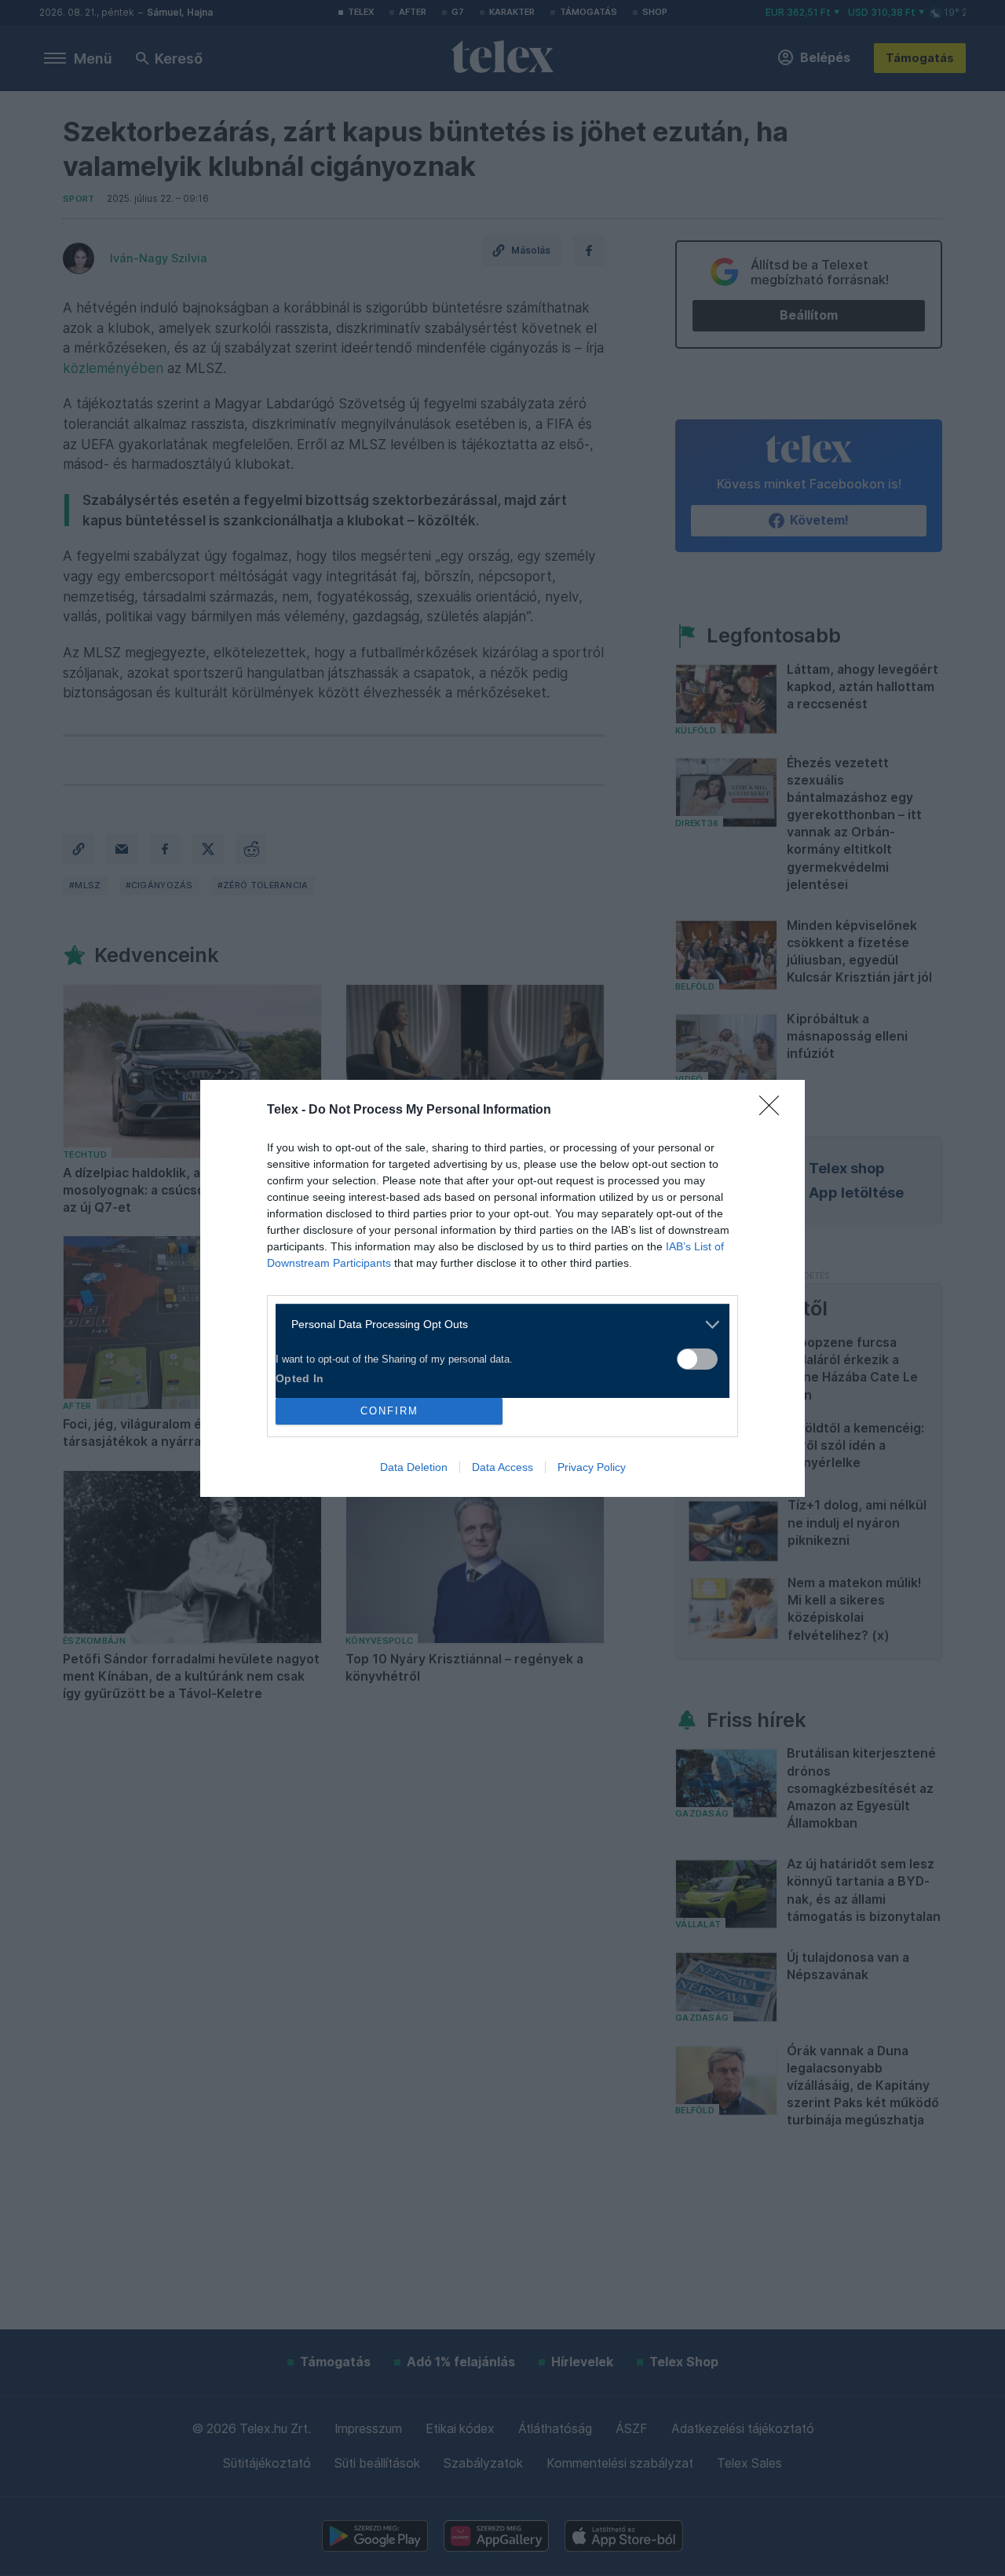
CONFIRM (389, 1411)
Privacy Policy (592, 1467)
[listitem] (497, 1325)
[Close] (774, 1111)
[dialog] (502, 1288)
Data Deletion (414, 1467)
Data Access (502, 1467)
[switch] (697, 1359)
